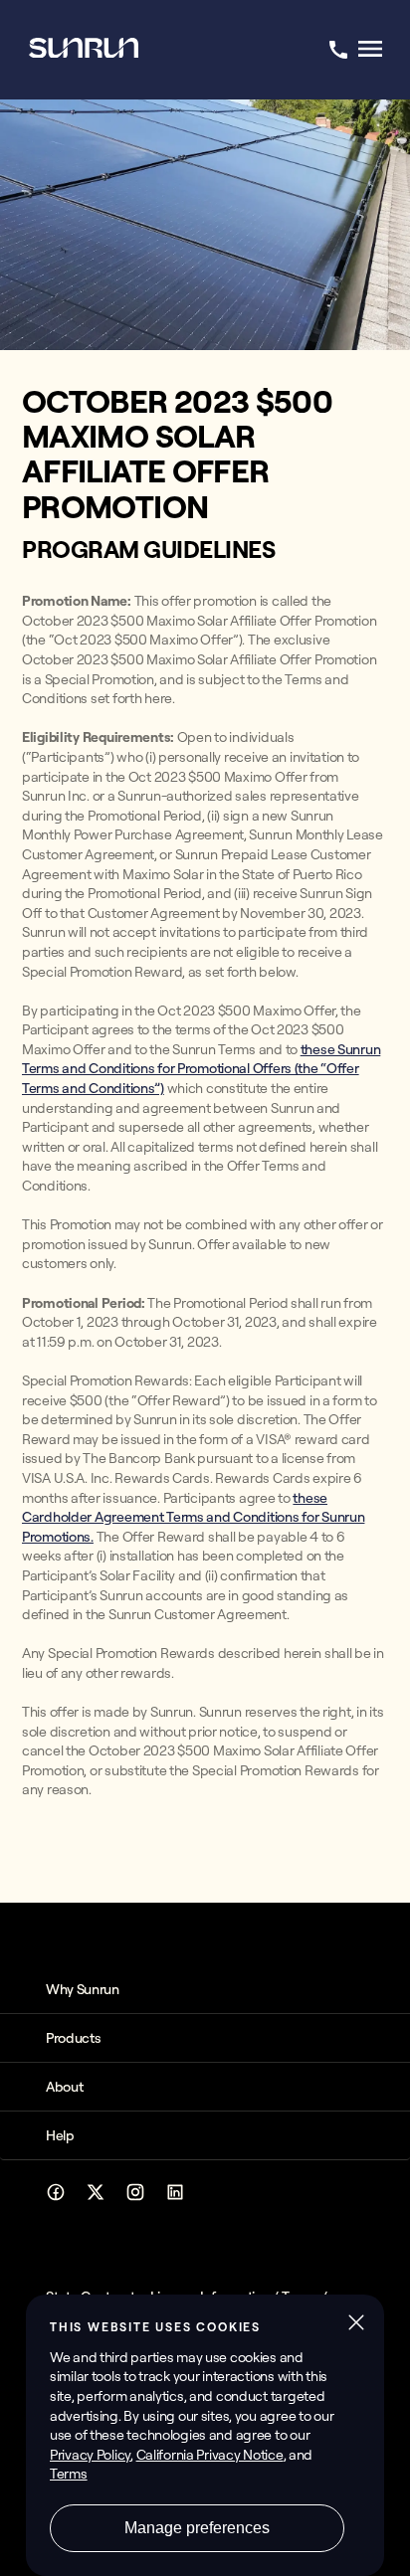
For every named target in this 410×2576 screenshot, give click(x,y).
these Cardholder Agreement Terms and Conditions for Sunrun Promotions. (193, 1517)
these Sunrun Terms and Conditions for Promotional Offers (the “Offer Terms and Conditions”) (201, 1069)
